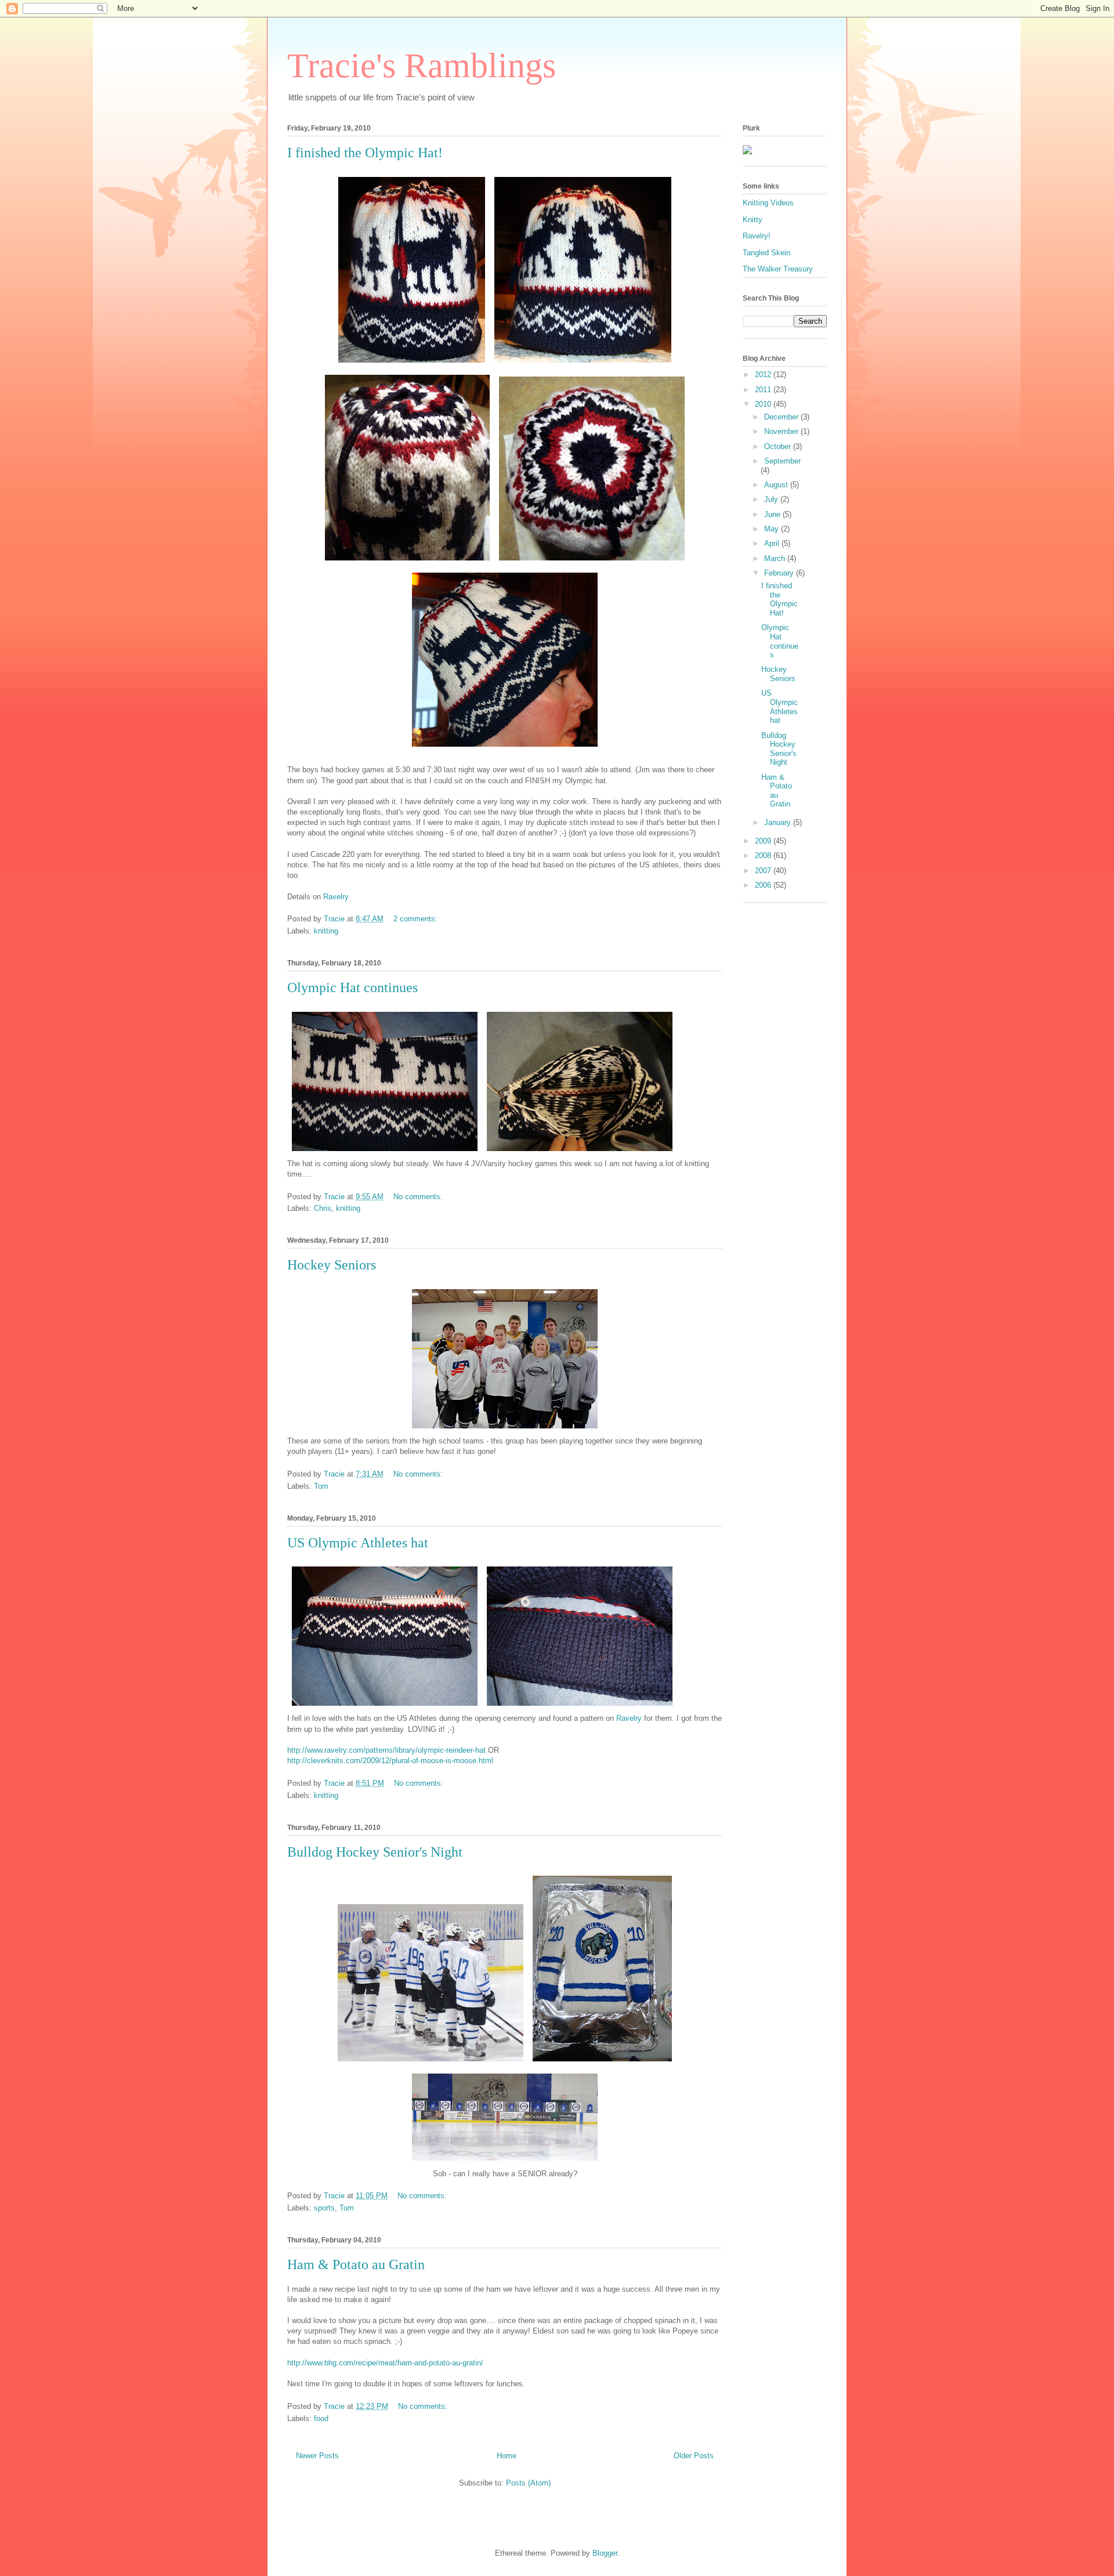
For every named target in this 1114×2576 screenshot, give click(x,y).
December (782, 417)
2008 (764, 855)
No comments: (419, 1197)
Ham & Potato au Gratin (356, 2264)
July (772, 499)
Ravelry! (757, 236)
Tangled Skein (766, 253)
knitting (326, 931)
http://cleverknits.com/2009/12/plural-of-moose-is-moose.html (390, 1761)
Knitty (753, 220)
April (773, 543)
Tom (321, 1486)
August (777, 485)
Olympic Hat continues (352, 987)
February (780, 573)
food (321, 2418)
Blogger (605, 2553)
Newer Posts (317, 2456)
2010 (764, 404)
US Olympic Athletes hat (358, 1543)
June (773, 514)
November (782, 431)
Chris (323, 1208)
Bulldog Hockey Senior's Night (375, 1852)
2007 (764, 871)
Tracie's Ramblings (422, 66)
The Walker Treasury (778, 269)
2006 (764, 885)
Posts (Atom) (528, 2483)
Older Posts (694, 2456)
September (782, 461)
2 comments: (417, 919)
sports (324, 2208)
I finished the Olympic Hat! (365, 153)
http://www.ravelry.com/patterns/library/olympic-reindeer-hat (386, 1750)
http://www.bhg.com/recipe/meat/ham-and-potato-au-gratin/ (385, 2363)
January (779, 822)
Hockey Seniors (332, 1265)
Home (507, 2456)
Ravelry (336, 897)
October (779, 446)
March (776, 558)
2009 (764, 841)
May (773, 529)
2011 (764, 390)
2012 (764, 375)
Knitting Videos (768, 203)
